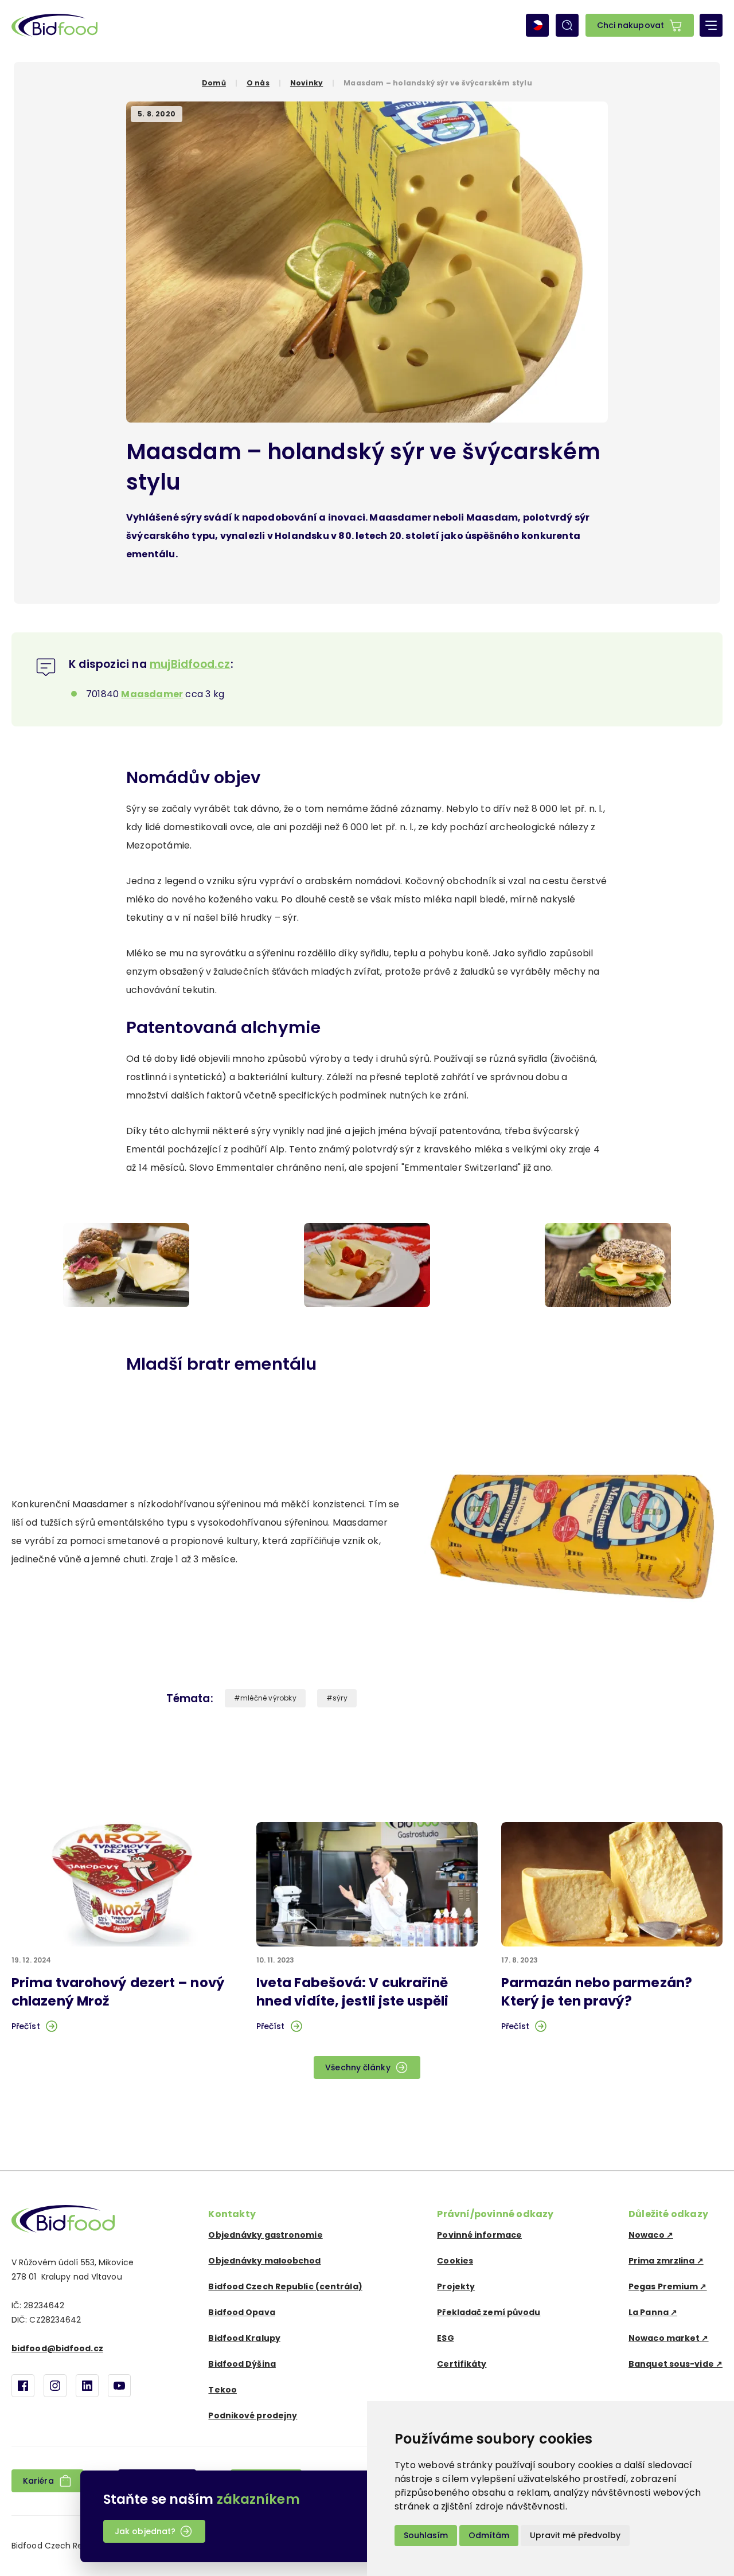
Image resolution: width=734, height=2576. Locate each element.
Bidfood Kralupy (244, 2338)
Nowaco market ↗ (669, 2338)
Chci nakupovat (630, 25)
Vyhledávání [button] (567, 25)
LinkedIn (87, 2386)
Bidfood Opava (241, 2312)
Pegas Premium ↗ (668, 2286)
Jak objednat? (145, 2531)
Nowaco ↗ (651, 2235)
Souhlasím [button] (426, 2535)
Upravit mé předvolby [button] (575, 2535)
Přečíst (26, 2026)
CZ (537, 25)
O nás (258, 83)
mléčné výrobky (268, 1698)
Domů (214, 83)
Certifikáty (462, 2364)
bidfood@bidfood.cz (57, 2348)
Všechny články (358, 2067)
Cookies (455, 2261)
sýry (340, 1698)
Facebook (23, 2386)
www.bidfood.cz (63, 2219)
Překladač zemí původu (489, 2312)
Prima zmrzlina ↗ (666, 2261)
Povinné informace (479, 2235)
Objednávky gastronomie (265, 2235)
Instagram (55, 2386)
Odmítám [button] (489, 2535)
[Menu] (711, 25)
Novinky (307, 83)
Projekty (456, 2286)
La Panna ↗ (653, 2312)
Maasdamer (152, 694)
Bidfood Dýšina (242, 2364)
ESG (445, 2338)
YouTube (119, 2386)
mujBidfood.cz (190, 664)
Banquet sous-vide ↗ (676, 2364)
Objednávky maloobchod (264, 2261)
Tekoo (222, 2390)
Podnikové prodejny (253, 2415)
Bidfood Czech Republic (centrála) (285, 2286)
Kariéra (38, 2481)
